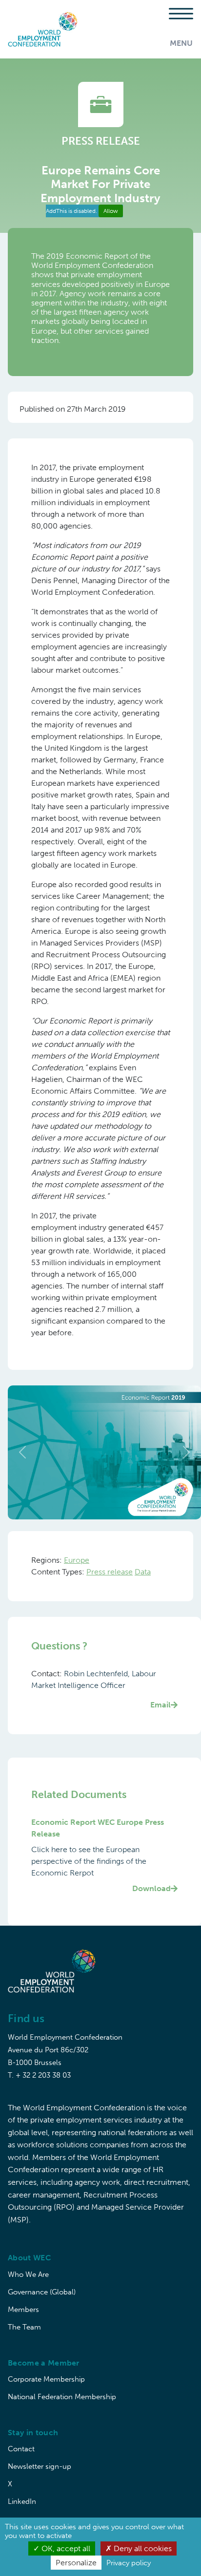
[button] (22, 1452)
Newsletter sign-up (40, 2466)
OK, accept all (65, 2548)
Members (23, 2310)
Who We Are (28, 2274)
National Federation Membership (62, 2397)
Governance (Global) (42, 2292)
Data (143, 1572)
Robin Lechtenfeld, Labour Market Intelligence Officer (101, 1689)
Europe (77, 1560)
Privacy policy (129, 2563)
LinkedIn (22, 2501)
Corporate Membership (46, 2379)
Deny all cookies (142, 2548)
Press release (110, 1572)
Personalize (76, 2563)
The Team (24, 2327)
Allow (111, 211)
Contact (21, 2449)
